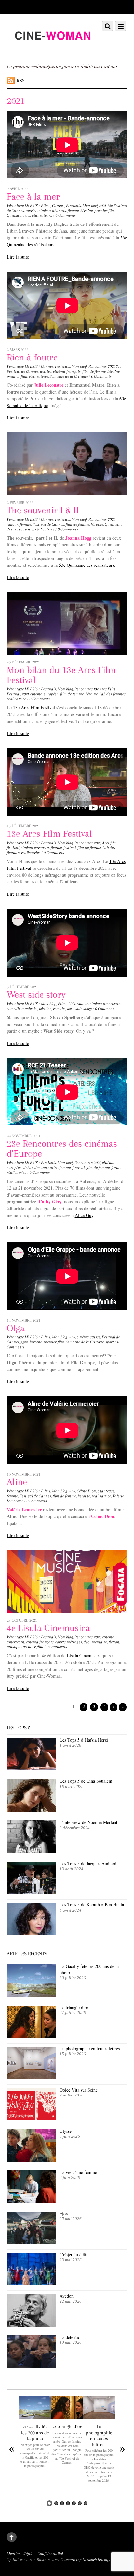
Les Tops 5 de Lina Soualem (86, 1781)
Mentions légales (21, 2554)
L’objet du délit (74, 2255)
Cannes (58, 206)
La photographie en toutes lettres (90, 2049)
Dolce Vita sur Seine (79, 2090)
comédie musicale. (22, 1009)
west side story (79, 1009)
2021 (102, 206)
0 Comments (66, 215)
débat (28, 1168)
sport (110, 1342)
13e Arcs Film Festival (34, 707)
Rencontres (98, 366)
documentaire (46, 1168)
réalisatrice (39, 376)
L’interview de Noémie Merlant (88, 1822)
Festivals (74, 206)
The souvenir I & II (43, 510)
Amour (13, 524)
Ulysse (66, 2131)
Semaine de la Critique (69, 376)
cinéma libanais (52, 211)
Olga (16, 1328)
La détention (71, 2337)
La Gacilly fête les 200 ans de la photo (89, 1969)
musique (14, 1647)
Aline (17, 1482)
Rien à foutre (32, 357)
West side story (36, 995)
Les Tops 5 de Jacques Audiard (88, 1863)
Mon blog (90, 206)
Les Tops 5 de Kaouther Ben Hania (92, 1905)
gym (24, 1342)
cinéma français (67, 371)
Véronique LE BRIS (22, 206)
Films (46, 206)
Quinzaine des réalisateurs (29, 215)
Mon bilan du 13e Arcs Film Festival (61, 675)
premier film (105, 211)
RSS (21, 81)
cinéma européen (44, 694)
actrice (31, 211)
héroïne (87, 211)
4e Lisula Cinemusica (48, 1628)
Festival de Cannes (48, 524)
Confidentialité (50, 2554)
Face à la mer (33, 196)
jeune (116, 1168)
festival (70, 848)
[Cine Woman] (53, 50)
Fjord (65, 2213)
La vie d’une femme (78, 2172)
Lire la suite (18, 257)
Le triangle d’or (75, 2007)
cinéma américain (105, 1004)
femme (73, 211)
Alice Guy (84, 1215)
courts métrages (69, 1642)
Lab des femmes (112, 694)
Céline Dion (86, 1491)
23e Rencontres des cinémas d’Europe (62, 1148)
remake (59, 1009)
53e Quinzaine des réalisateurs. (87, 565)
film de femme (94, 371)
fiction (114, 1642)
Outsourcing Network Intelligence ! (90, 2560)
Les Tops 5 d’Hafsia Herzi (84, 1740)
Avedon (67, 2296)
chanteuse (106, 1491)
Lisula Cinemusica (84, 1655)
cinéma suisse (88, 1337)
